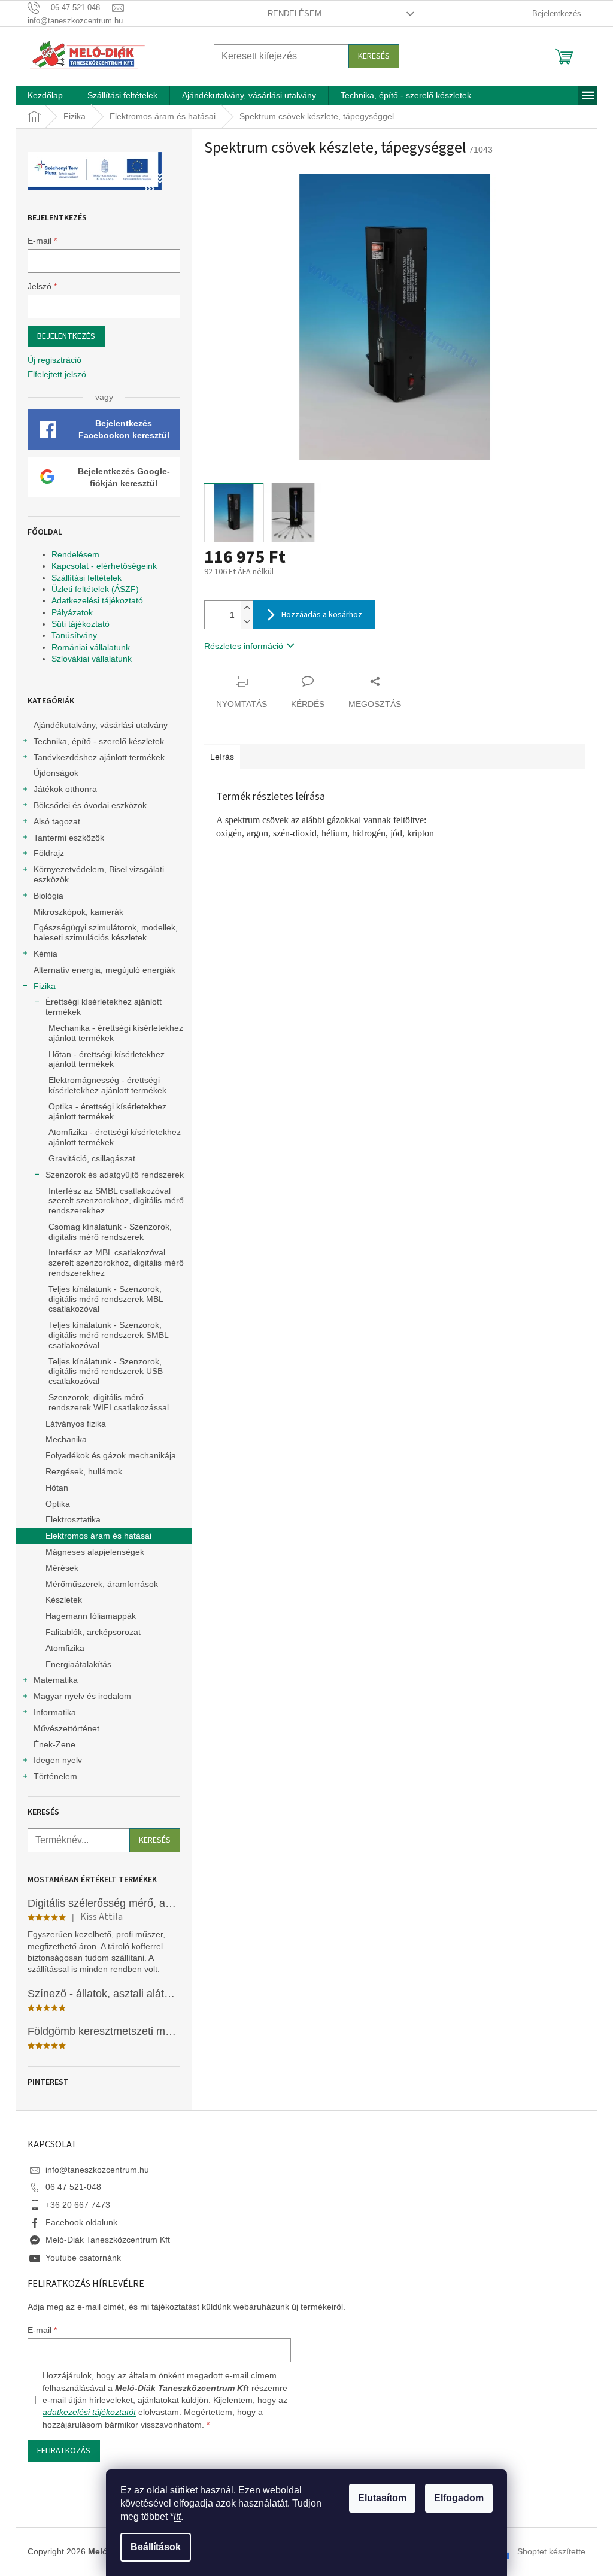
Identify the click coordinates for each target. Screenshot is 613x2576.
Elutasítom (382, 2498)
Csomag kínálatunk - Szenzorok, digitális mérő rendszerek (110, 1232)
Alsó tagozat (57, 821)
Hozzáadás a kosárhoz (322, 615)
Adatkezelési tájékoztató (97, 600)
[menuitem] (45, 95)
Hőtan (57, 1488)
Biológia (48, 896)
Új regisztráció (54, 360)
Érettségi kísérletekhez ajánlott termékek (104, 1007)
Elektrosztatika (73, 1519)
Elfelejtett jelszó (57, 374)
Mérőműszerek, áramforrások (102, 1584)
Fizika (45, 986)
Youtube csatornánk (83, 2258)
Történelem (55, 1776)
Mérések (62, 1568)
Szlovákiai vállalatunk (92, 659)
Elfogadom (459, 2498)
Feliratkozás (64, 2451)
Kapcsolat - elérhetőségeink (104, 566)
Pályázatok (72, 612)
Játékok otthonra (65, 789)
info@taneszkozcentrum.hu (97, 2170)
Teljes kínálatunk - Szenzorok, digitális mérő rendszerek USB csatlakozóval (106, 1372)
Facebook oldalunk (81, 2222)
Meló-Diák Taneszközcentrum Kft (108, 2240)
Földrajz (49, 853)
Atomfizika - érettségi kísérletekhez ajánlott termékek (115, 1137)
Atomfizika (65, 1648)
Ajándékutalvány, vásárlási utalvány (101, 725)
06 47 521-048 (73, 2187)
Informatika (55, 1712)
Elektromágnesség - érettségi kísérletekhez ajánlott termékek (107, 1085)
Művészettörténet (66, 1728)
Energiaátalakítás (78, 1664)
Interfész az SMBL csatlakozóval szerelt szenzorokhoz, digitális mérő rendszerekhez (116, 1201)
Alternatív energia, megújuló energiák (104, 970)
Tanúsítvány (74, 635)
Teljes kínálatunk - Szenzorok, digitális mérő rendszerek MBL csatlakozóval (106, 1299)
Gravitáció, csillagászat (92, 1158)
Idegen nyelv (58, 1760)
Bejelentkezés (66, 336)
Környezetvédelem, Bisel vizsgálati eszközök (99, 874)
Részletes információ (244, 646)
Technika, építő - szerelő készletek (99, 741)
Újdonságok (56, 773)
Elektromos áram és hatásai (98, 1536)
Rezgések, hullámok (84, 1471)
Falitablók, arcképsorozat (93, 1632)
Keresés (374, 56)
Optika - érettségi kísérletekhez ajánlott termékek (107, 1111)
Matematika (56, 1680)
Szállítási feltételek (87, 578)
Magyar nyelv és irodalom (82, 1696)
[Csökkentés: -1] (247, 622)
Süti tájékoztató (81, 624)
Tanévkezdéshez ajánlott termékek (99, 757)
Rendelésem (295, 13)
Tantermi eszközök (69, 838)
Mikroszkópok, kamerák (78, 912)
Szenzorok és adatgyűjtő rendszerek (115, 1175)
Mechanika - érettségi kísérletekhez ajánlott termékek (116, 1033)
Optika (58, 1504)
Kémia (45, 954)
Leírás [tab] (222, 757)
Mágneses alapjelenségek (95, 1552)
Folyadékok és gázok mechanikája (111, 1455)
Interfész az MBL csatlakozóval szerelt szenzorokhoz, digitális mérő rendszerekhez (116, 1263)
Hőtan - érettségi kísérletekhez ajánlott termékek (107, 1059)
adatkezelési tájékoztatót (89, 2412)
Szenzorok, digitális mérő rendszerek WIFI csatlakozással (109, 1402)
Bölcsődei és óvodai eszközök (90, 805)
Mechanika (66, 1439)
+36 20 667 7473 (78, 2205)
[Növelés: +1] (247, 608)
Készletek (64, 1600)
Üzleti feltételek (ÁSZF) (95, 589)
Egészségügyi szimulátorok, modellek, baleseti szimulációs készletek (106, 932)
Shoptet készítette (551, 2551)
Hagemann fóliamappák (91, 1616)
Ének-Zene (54, 1744)
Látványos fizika (76, 1424)
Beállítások (156, 2547)
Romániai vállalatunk (91, 647)
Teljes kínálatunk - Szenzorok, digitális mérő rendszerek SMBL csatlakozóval (108, 1335)
